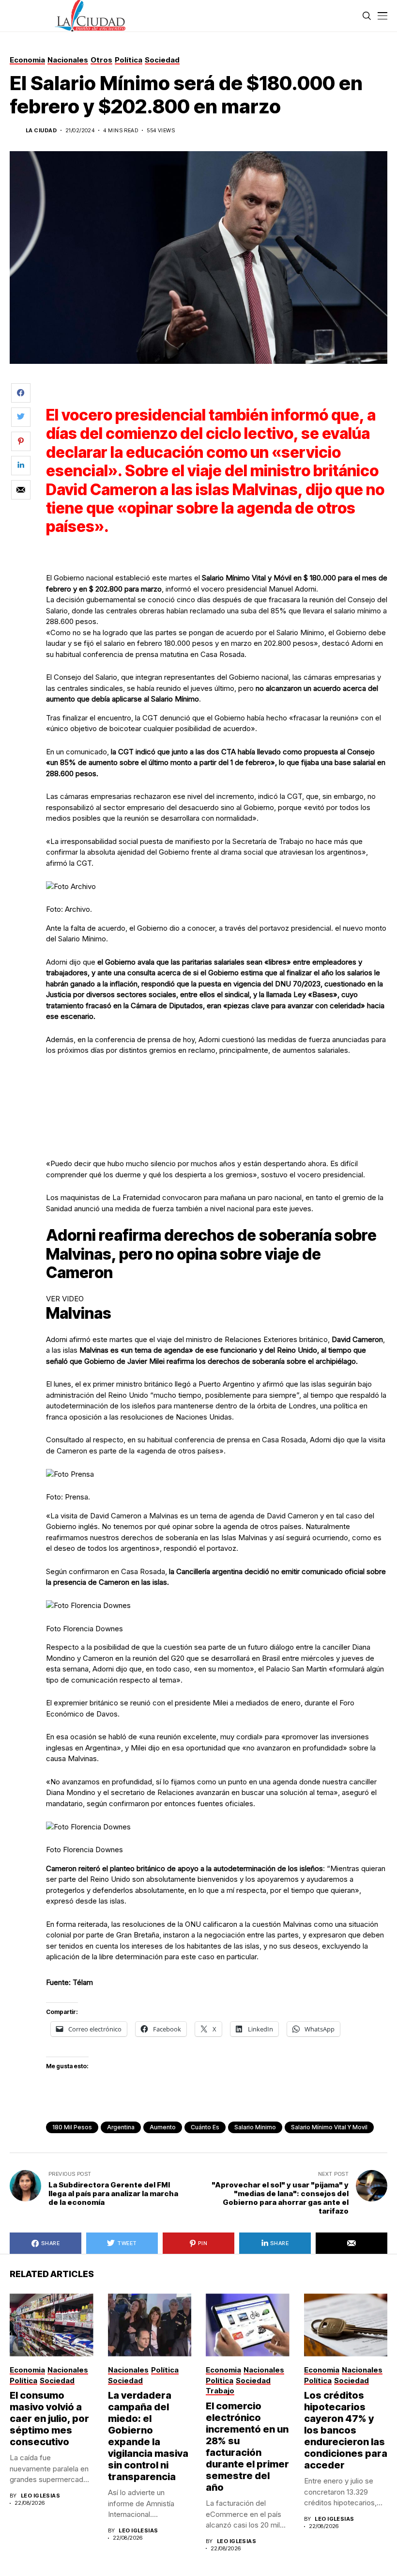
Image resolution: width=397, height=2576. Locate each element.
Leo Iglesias (40, 2496)
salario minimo (255, 2127)
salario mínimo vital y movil (329, 2127)
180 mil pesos (72, 2127)
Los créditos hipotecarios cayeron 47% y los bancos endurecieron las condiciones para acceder (346, 2430)
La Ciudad (41, 131)
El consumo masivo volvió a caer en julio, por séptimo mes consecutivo (49, 2419)
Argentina (121, 2127)
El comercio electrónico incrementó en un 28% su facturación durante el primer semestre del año (247, 2447)
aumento (163, 2127)
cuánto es (205, 2127)
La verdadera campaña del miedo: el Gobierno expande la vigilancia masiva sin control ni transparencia (148, 2436)
